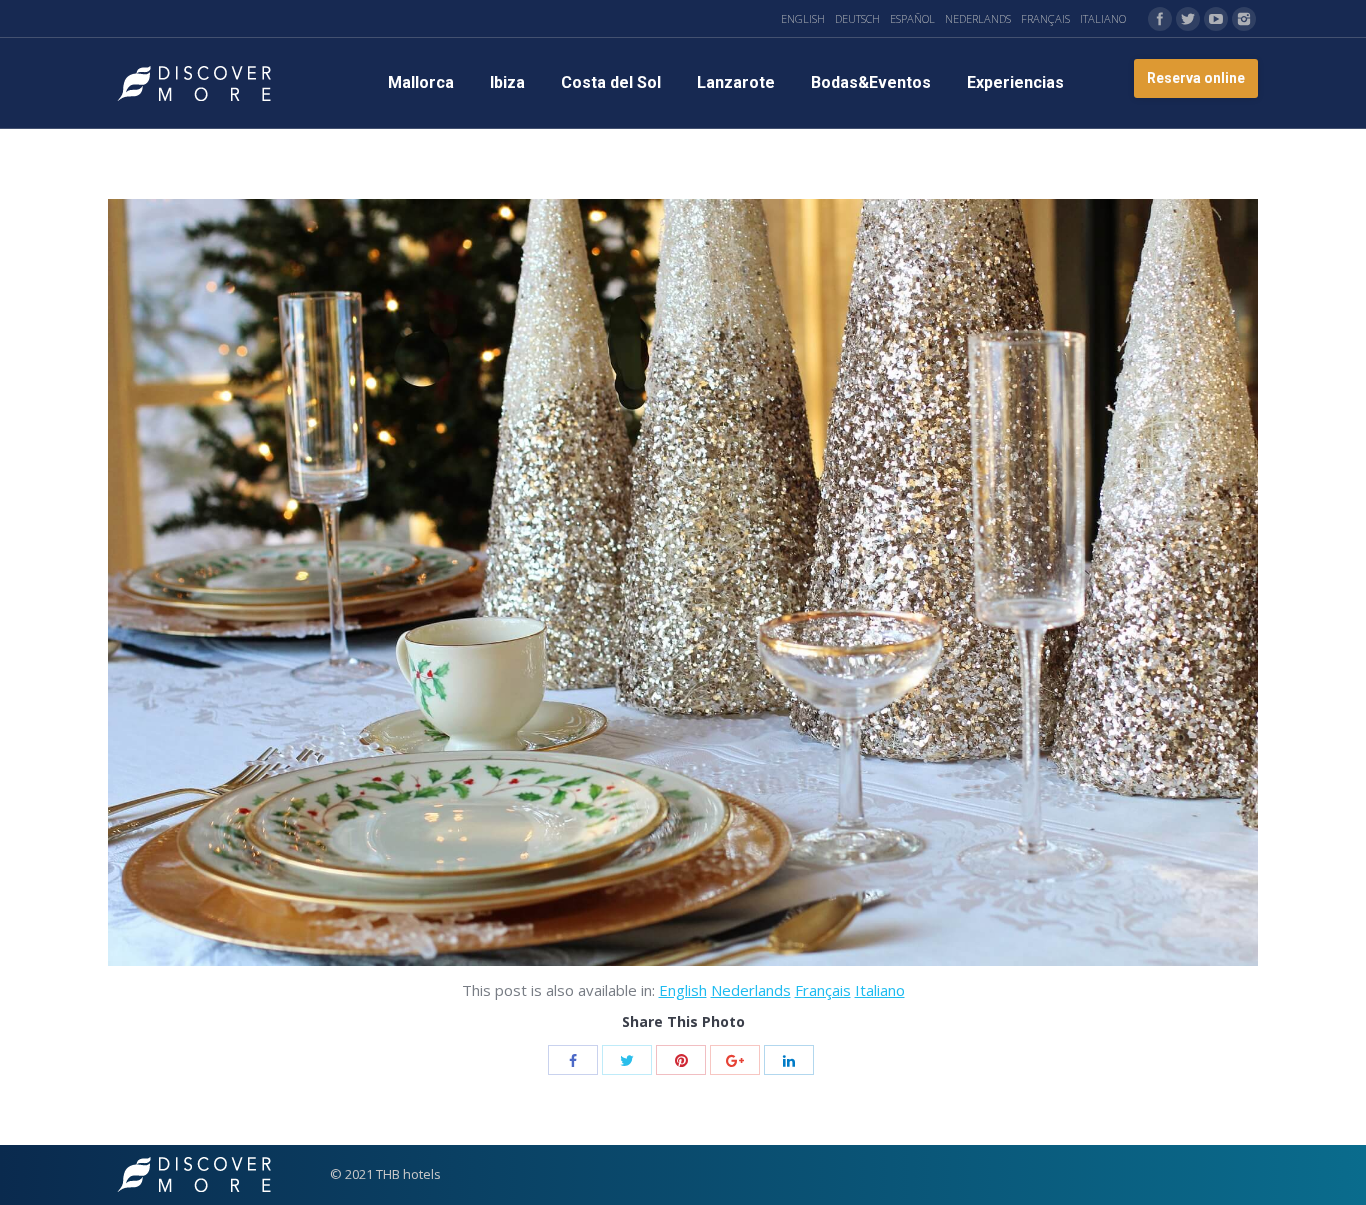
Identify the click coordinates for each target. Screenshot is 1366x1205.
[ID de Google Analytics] (735, 1060)
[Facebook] (1160, 19)
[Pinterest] (681, 1060)
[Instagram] (1244, 19)
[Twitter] (1188, 19)
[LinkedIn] (789, 1060)
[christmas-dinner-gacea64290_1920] (683, 582)
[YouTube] (1216, 19)
